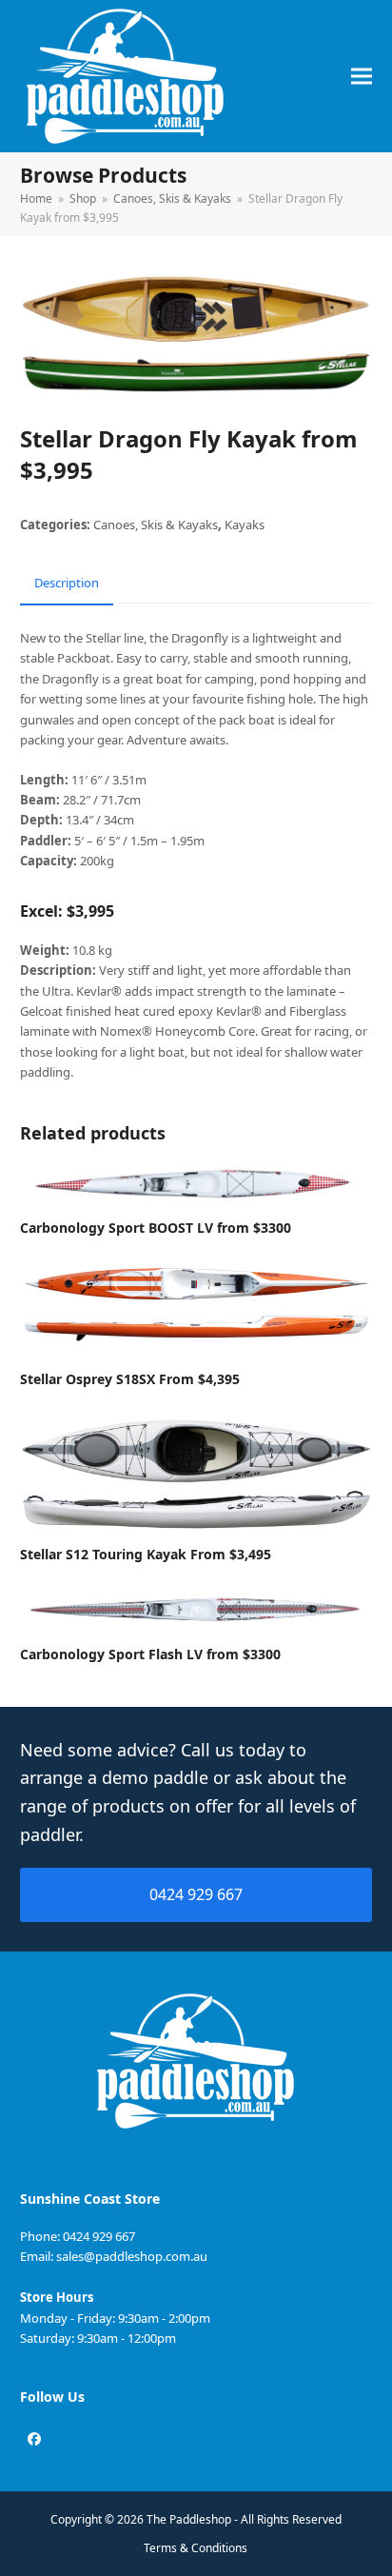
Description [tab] (67, 583)
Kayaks (245, 525)
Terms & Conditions (196, 2548)
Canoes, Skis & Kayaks (156, 525)
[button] (362, 77)
